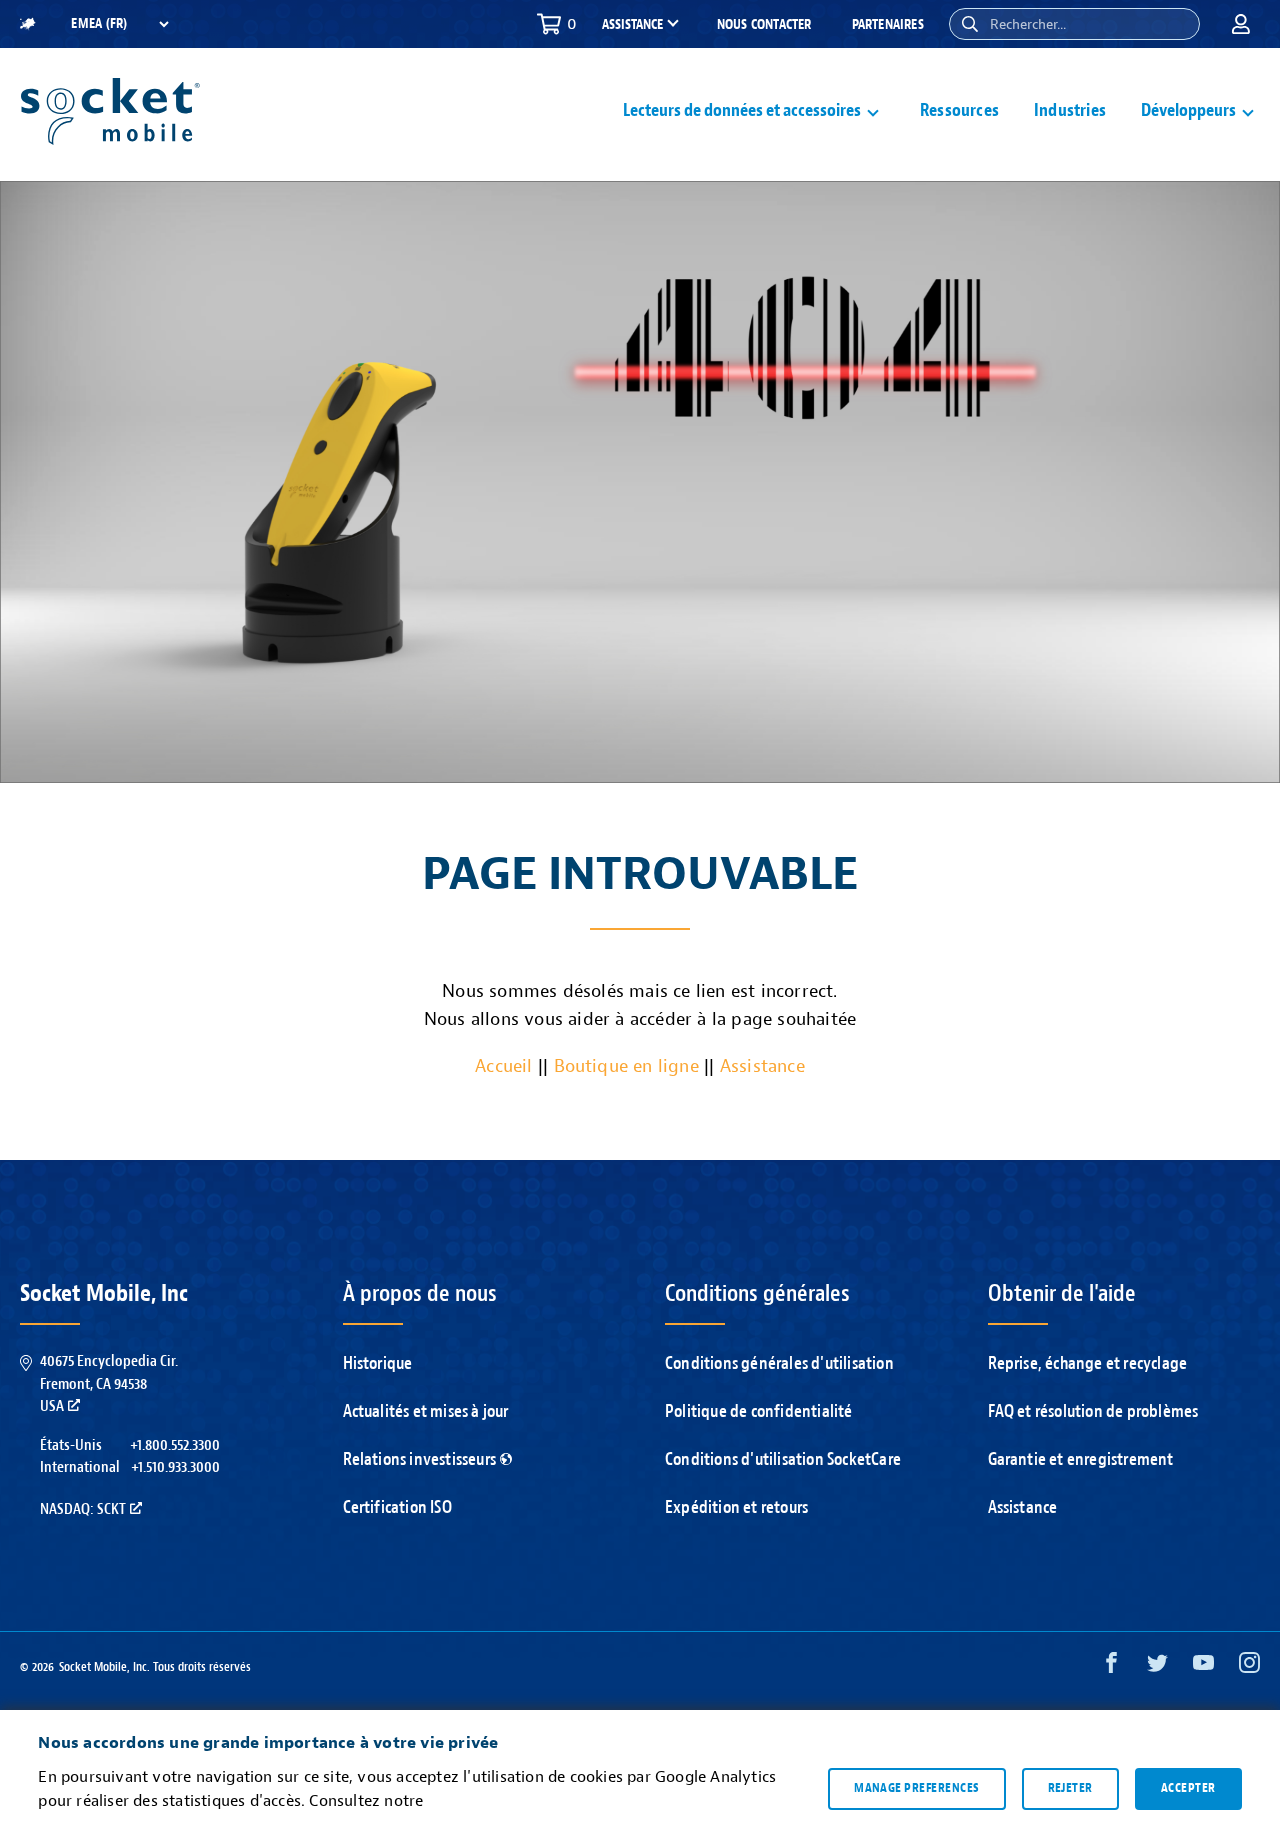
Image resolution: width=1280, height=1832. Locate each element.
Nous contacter (764, 24)
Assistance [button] (632, 25)
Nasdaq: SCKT (83, 1509)
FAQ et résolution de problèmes (1093, 1411)
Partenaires (888, 24)
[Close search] (1177, 24)
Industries (1070, 110)
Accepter (1188, 1788)
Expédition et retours (736, 1507)
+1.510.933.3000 (175, 1467)
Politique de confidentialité (759, 1411)
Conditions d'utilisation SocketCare (783, 1459)
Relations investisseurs (420, 1459)
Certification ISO (397, 1507)
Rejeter (1070, 1788)
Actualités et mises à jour (426, 1411)
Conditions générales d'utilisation (779, 1363)
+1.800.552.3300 (175, 1445)
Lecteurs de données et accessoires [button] (742, 110)
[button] (970, 24)
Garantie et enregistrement (1081, 1459)
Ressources (959, 110)
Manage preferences (916, 1788)
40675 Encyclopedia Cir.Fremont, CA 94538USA (109, 1383)
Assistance (762, 1066)
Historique (378, 1363)
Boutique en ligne (626, 1066)
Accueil (503, 1066)
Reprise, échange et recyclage (1088, 1363)
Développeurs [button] (1188, 110)
